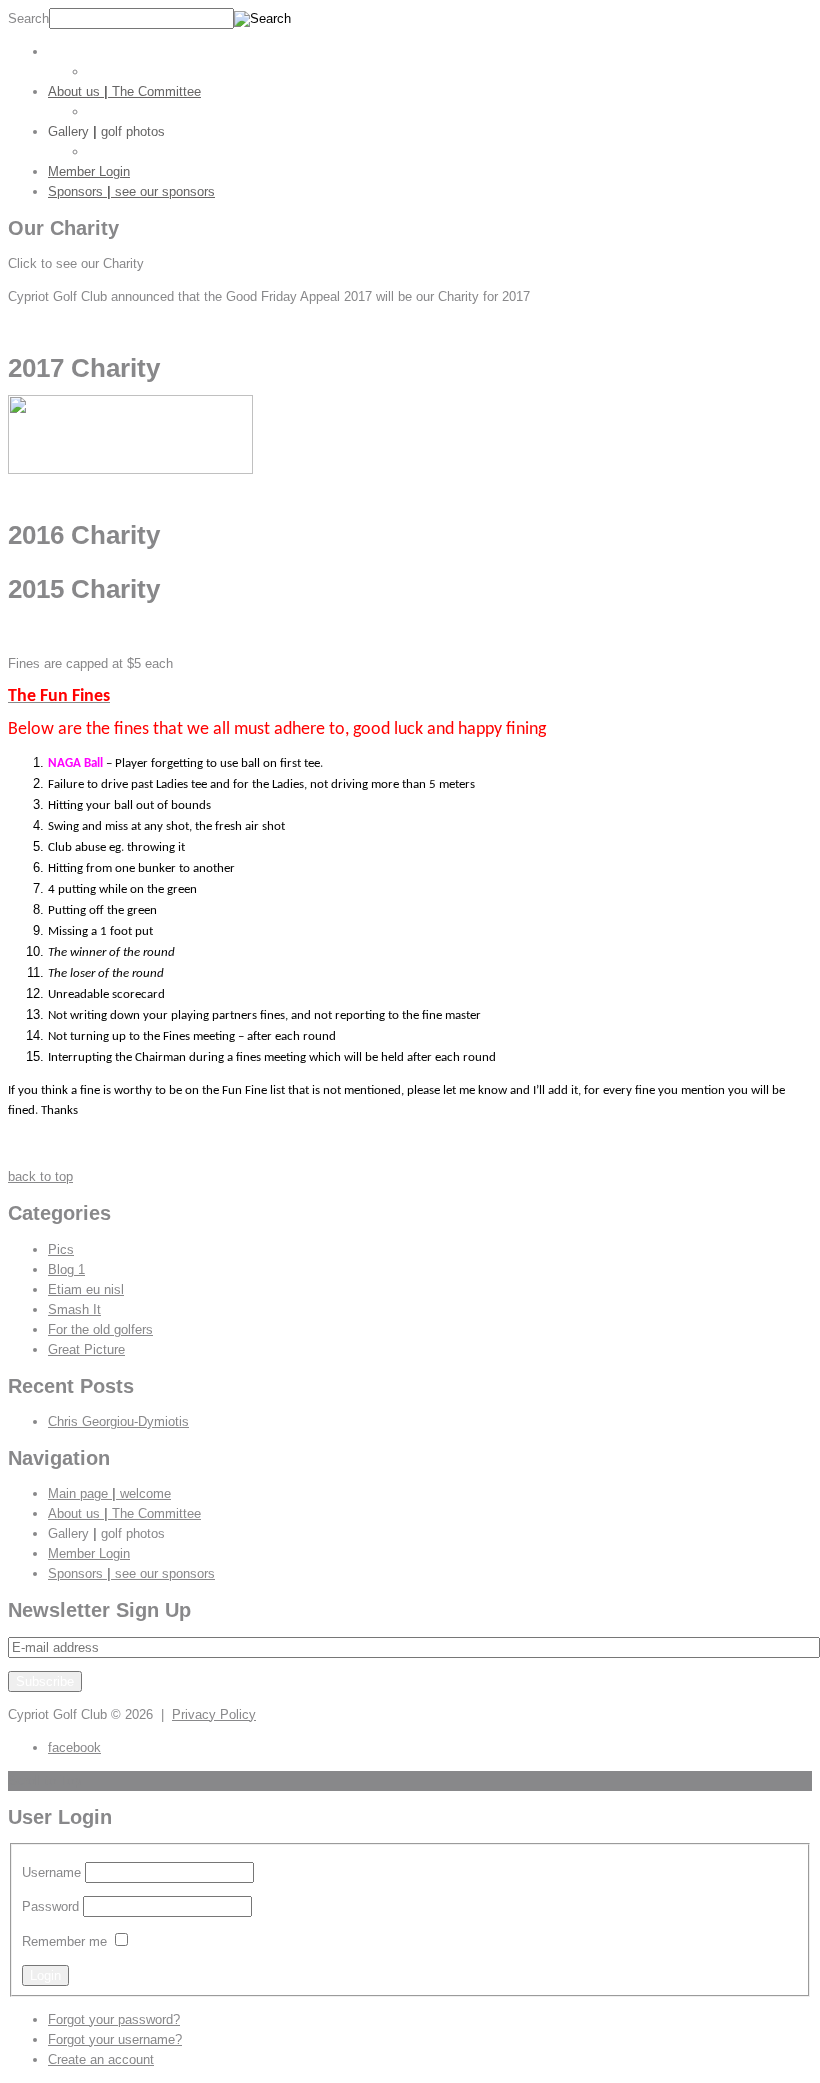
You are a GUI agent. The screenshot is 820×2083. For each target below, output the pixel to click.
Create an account (101, 2059)
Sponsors (131, 191)
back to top (40, 1176)
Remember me (64, 1941)
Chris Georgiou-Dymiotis (118, 1421)
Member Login (89, 171)
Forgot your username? (115, 2039)
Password (50, 1906)
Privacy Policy (214, 1714)
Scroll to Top (44, 1780)
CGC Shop (119, 111)
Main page (109, 51)
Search (28, 18)
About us (124, 91)
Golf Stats (117, 71)
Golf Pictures (126, 151)
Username (51, 1872)
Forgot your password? (114, 2019)
